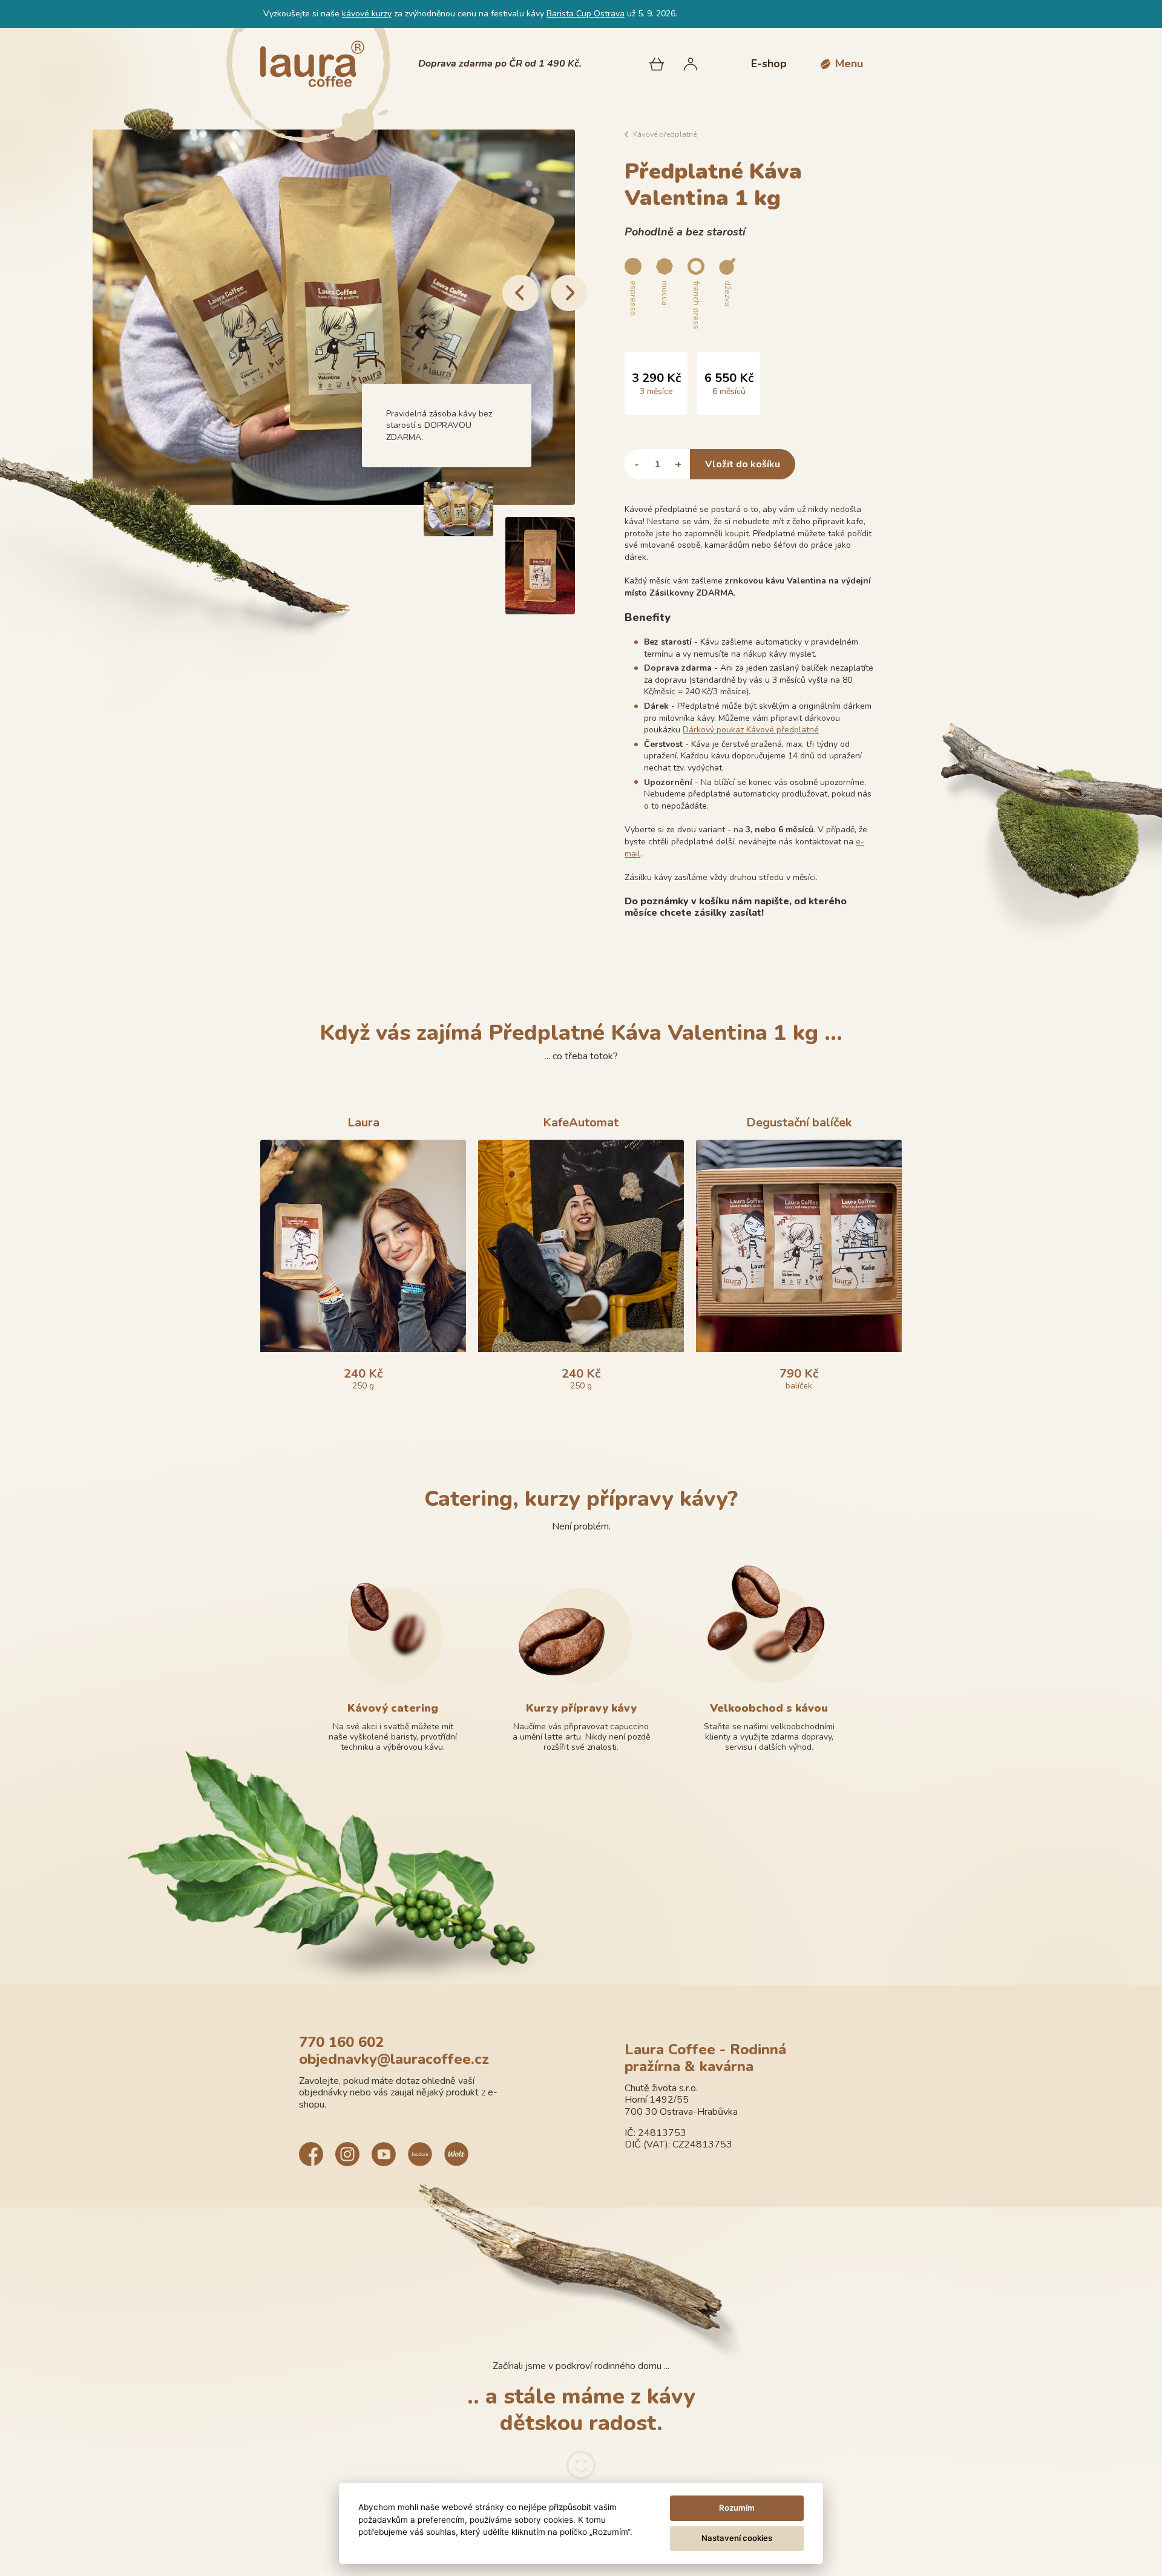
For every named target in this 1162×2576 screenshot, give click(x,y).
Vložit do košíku (743, 464)
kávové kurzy (367, 14)
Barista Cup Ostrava (586, 14)
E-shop (769, 64)
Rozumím (737, 2508)
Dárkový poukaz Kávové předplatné (751, 730)
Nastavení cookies (737, 2538)
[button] (842, 64)
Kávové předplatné (665, 134)
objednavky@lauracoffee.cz (394, 2059)
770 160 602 (341, 2042)
